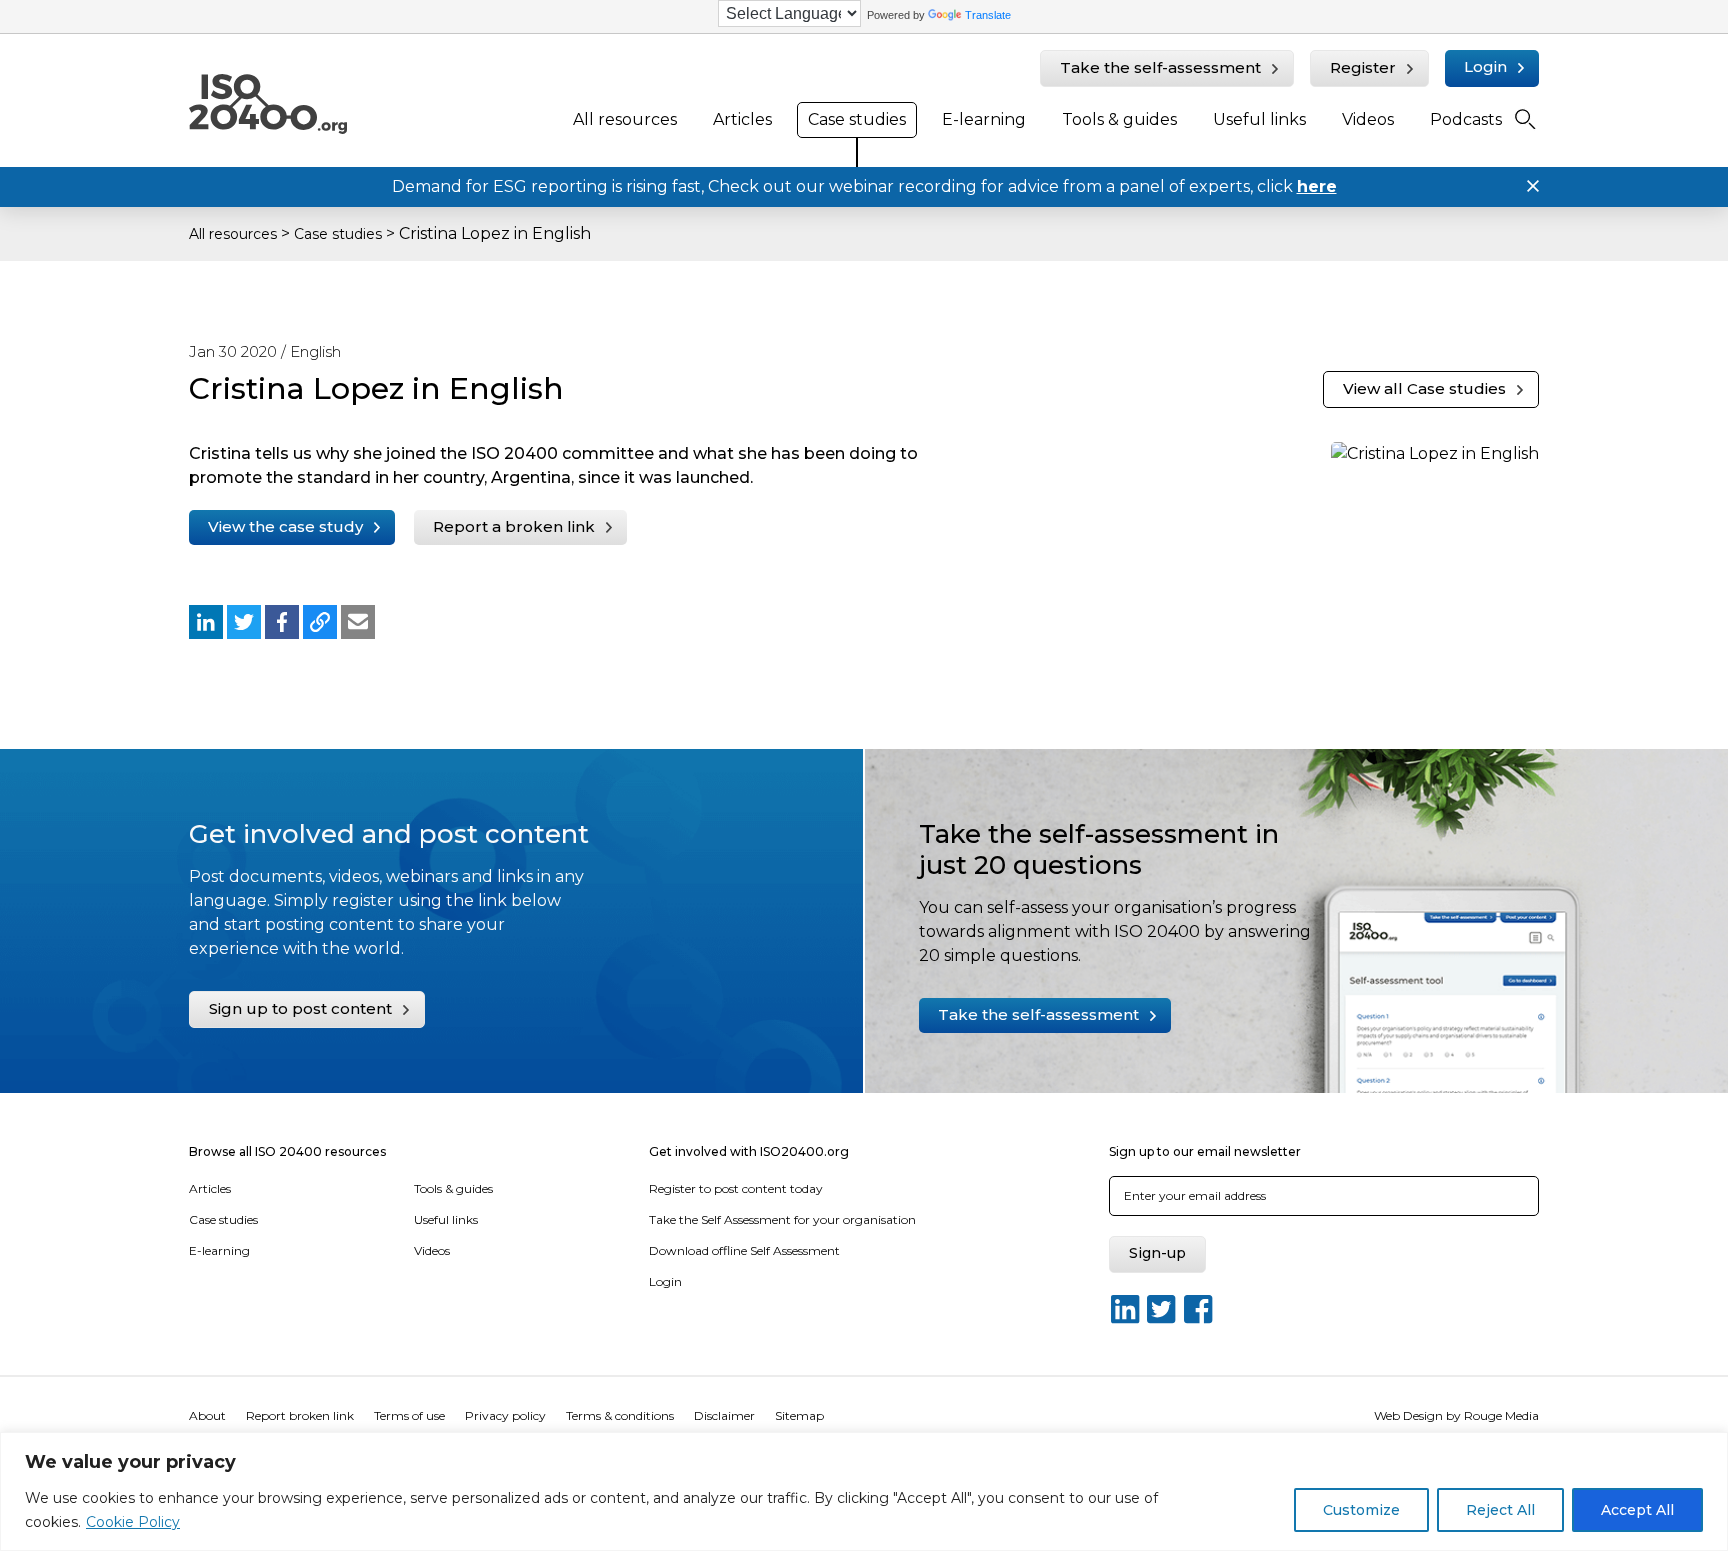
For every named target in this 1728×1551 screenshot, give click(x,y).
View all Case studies (1424, 388)
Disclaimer (724, 1415)
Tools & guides (1119, 119)
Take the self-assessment (1160, 67)
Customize (1361, 1510)
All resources (625, 119)
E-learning (984, 119)
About (207, 1415)
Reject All (1500, 1510)
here (1317, 186)
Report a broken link (514, 526)
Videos (1368, 119)
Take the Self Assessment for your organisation (782, 1219)
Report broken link (300, 1415)
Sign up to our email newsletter (1205, 1151)
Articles (742, 119)
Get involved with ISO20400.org (749, 1151)
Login (1485, 66)
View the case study (285, 526)
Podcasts (1466, 119)
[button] (206, 622)
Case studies (857, 119)
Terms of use (409, 1415)
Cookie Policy (133, 1522)
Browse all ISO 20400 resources (287, 1151)
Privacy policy (505, 1415)
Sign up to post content (300, 1008)
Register (1363, 67)
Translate (988, 15)
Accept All (1637, 1510)
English (315, 351)
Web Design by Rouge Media (1456, 1415)
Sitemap (799, 1415)
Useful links (1259, 119)
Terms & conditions (620, 1415)
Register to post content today (736, 1188)
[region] (864, 1491)
